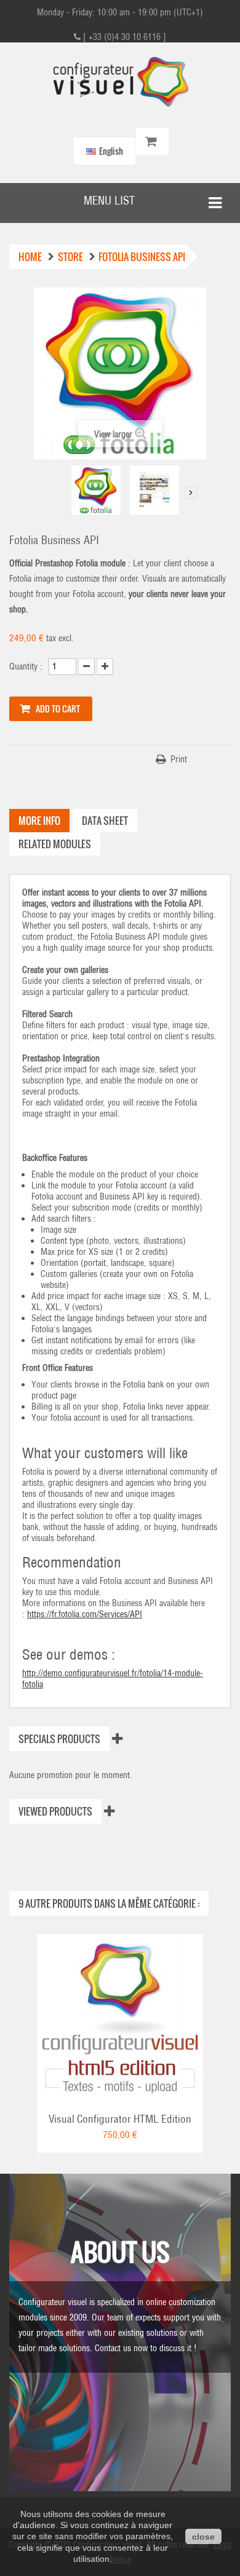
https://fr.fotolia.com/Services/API (85, 1614)
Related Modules (55, 844)
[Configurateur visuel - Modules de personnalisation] (120, 82)
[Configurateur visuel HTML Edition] (120, 2016)
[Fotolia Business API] (154, 490)
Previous (62, 493)
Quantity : (26, 666)
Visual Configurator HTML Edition (120, 2119)
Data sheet (105, 821)
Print (179, 759)
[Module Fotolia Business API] (96, 490)
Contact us (113, 2348)
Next (191, 493)
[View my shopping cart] (152, 142)
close (203, 2537)
